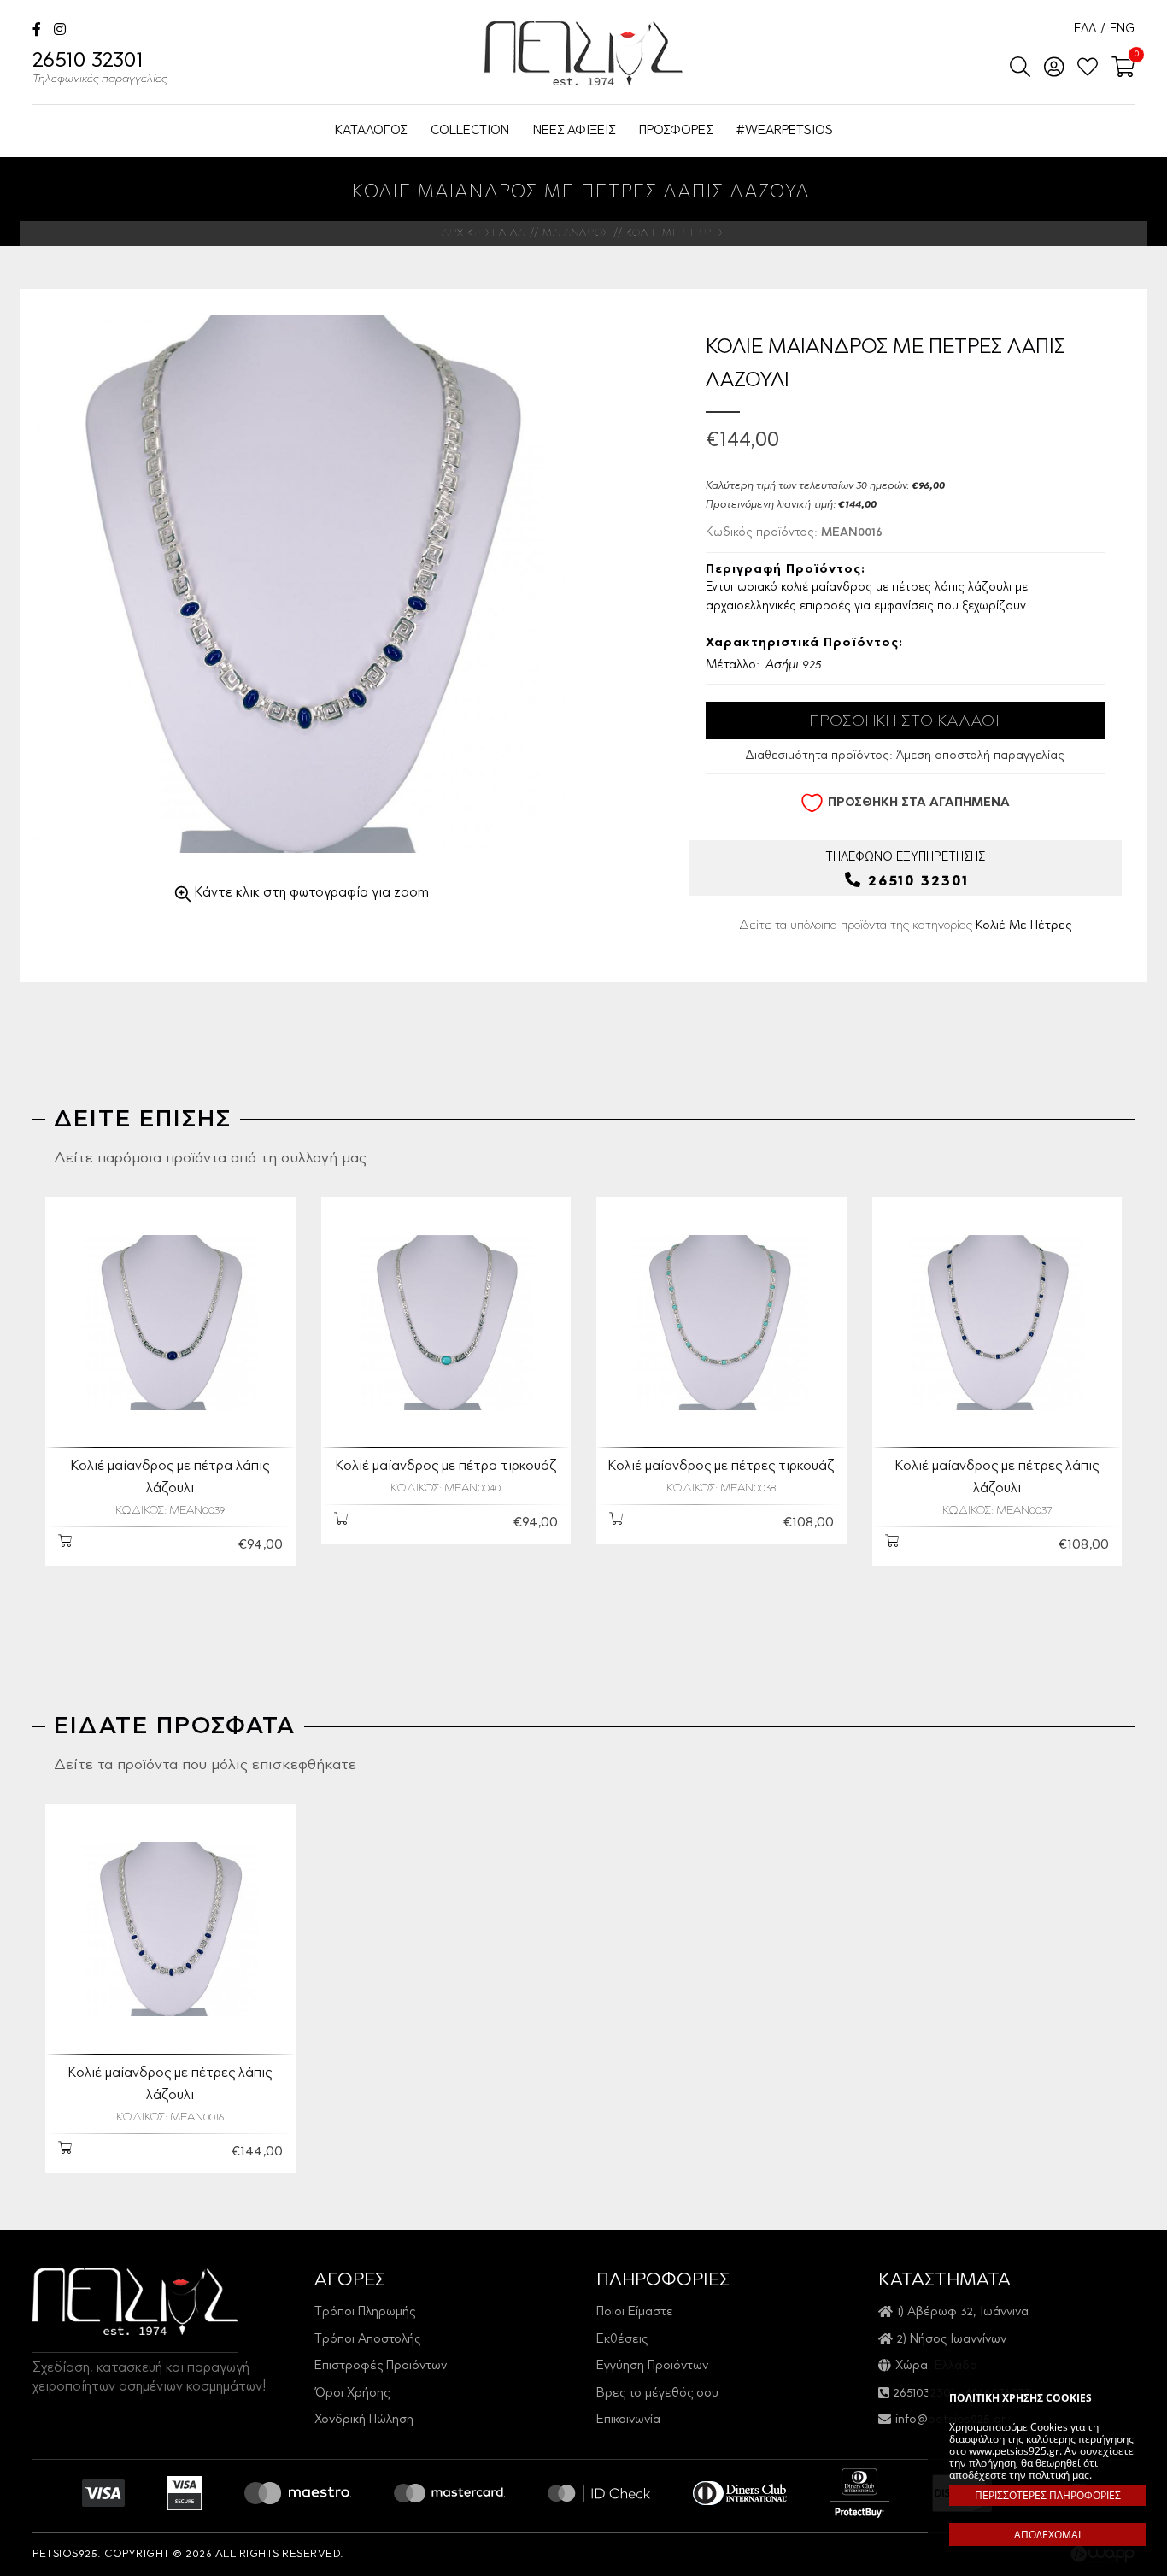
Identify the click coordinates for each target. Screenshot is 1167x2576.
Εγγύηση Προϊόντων (652, 2366)
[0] (1118, 68)
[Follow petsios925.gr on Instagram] (60, 31)
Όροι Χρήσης (352, 2394)
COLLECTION (470, 131)
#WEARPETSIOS (785, 131)
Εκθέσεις (622, 2340)
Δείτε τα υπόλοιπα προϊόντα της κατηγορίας (905, 926)
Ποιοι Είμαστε (635, 2312)
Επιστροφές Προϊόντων (381, 2366)
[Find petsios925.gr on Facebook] (37, 31)
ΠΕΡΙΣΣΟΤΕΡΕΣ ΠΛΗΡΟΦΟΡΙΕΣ (1048, 2495)
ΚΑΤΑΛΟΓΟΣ (371, 131)
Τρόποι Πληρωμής (365, 2312)
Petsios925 (583, 53)
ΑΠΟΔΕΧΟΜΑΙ (1047, 2535)
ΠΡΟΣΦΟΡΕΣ (676, 131)
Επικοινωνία (628, 2420)
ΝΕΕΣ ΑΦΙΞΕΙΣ (574, 131)
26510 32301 (100, 68)
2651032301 (924, 2394)
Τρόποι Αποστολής (367, 2340)
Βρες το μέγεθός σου (657, 2394)
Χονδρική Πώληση (364, 2420)
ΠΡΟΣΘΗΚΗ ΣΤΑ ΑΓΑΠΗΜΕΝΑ (919, 803)
